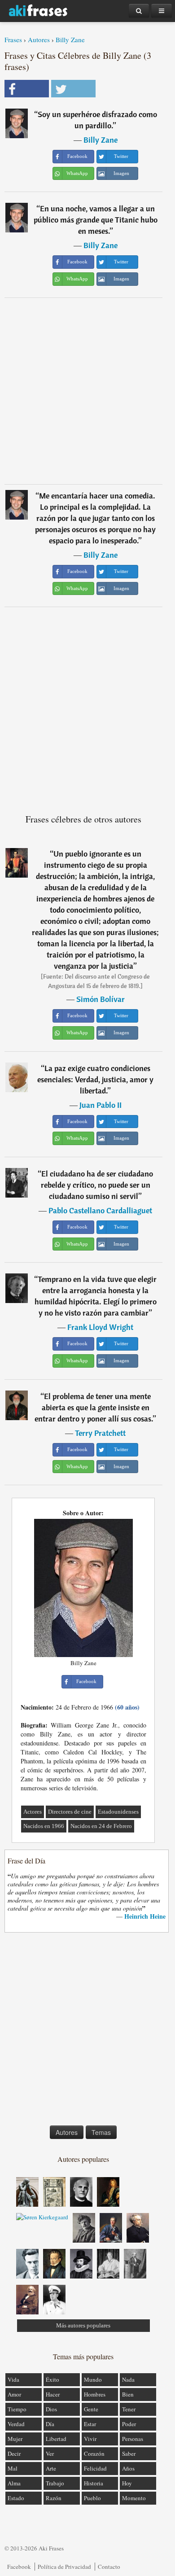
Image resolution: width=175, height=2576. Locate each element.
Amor (14, 2394)
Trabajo (55, 2483)
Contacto (109, 2567)
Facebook (19, 2567)
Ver (50, 2454)
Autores (39, 39)
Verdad (16, 2424)
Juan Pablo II (101, 1105)
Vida (13, 2379)
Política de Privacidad (64, 2567)
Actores (33, 1812)
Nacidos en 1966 (44, 1826)
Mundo (93, 2379)
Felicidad (95, 2468)
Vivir (90, 2439)
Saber (129, 2454)
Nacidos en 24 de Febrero (101, 1826)
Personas (133, 2439)
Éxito (52, 2379)
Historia (94, 2483)
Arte (51, 2468)
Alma (14, 2483)
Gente (91, 2409)
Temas (101, 2132)
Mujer (15, 2439)
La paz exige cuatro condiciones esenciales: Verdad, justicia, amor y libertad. (95, 1079)
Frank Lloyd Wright (100, 1327)
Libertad (56, 2439)
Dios (51, 2409)
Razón (54, 2498)
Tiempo (17, 2409)
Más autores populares (83, 2325)
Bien (128, 2394)
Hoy (127, 2483)
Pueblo (92, 2498)
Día (50, 2424)
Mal (13, 2468)
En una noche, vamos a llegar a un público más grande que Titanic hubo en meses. (96, 220)
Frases (13, 39)
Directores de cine (70, 1812)
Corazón (94, 2454)
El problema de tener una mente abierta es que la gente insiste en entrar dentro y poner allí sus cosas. (94, 1407)
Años (128, 2468)
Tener (129, 2409)
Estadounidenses (118, 1812)
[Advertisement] (87, 391)
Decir (14, 2454)
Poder (129, 2424)
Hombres (95, 2394)
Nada (128, 2379)
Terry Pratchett (100, 1433)
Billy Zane (70, 39)
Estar (90, 2424)
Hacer (53, 2394)
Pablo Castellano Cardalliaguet (100, 1210)
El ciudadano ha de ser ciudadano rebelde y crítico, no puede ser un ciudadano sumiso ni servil (97, 1185)
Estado (16, 2498)
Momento (134, 2498)
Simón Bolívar (101, 999)
